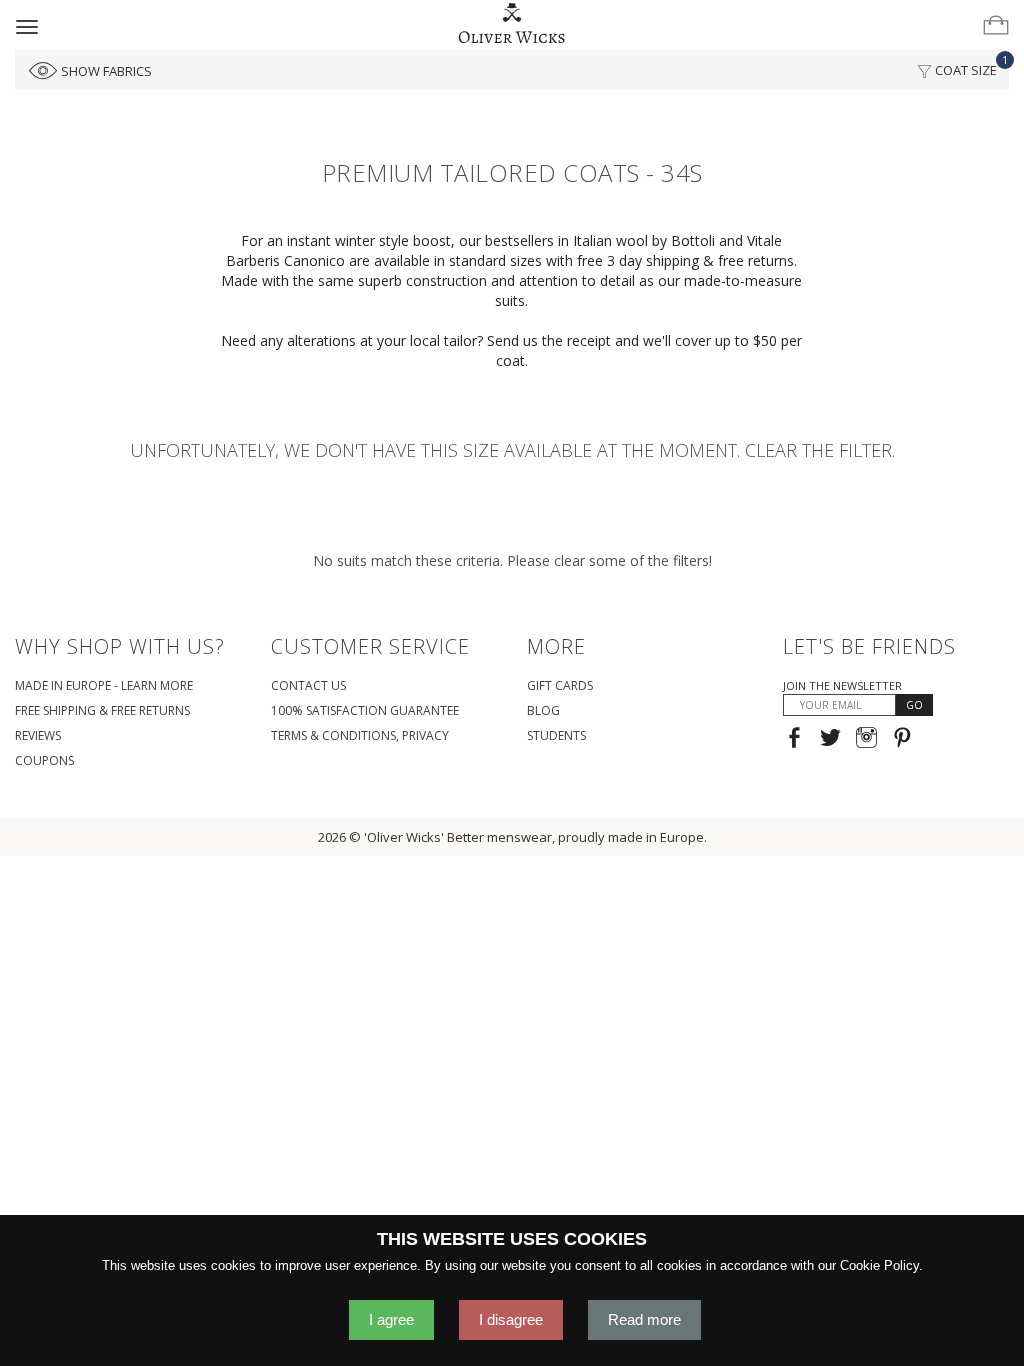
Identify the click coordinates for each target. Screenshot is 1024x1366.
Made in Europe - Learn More (104, 685)
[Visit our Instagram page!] (866, 739)
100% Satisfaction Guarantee (365, 710)
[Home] (512, 24)
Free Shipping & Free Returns (102, 710)
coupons (44, 760)
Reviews (38, 735)
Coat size (970, 65)
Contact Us (308, 685)
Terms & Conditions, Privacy (360, 735)
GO (914, 705)
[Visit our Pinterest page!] (902, 739)
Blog (543, 710)
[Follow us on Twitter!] (830, 739)
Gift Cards (560, 685)
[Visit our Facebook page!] (794, 739)
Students (556, 735)
